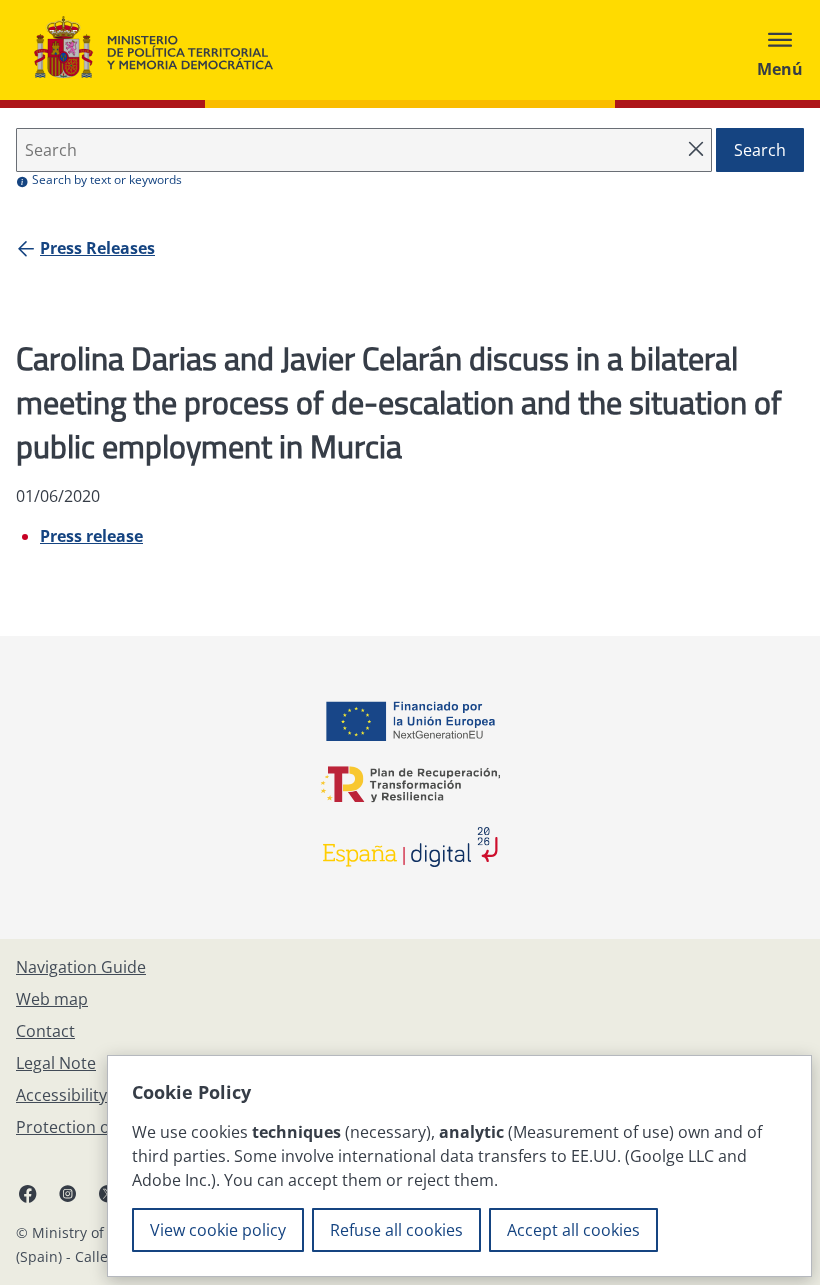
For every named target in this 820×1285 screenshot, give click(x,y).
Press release (91, 536)
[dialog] (459, 1166)
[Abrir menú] (780, 50)
